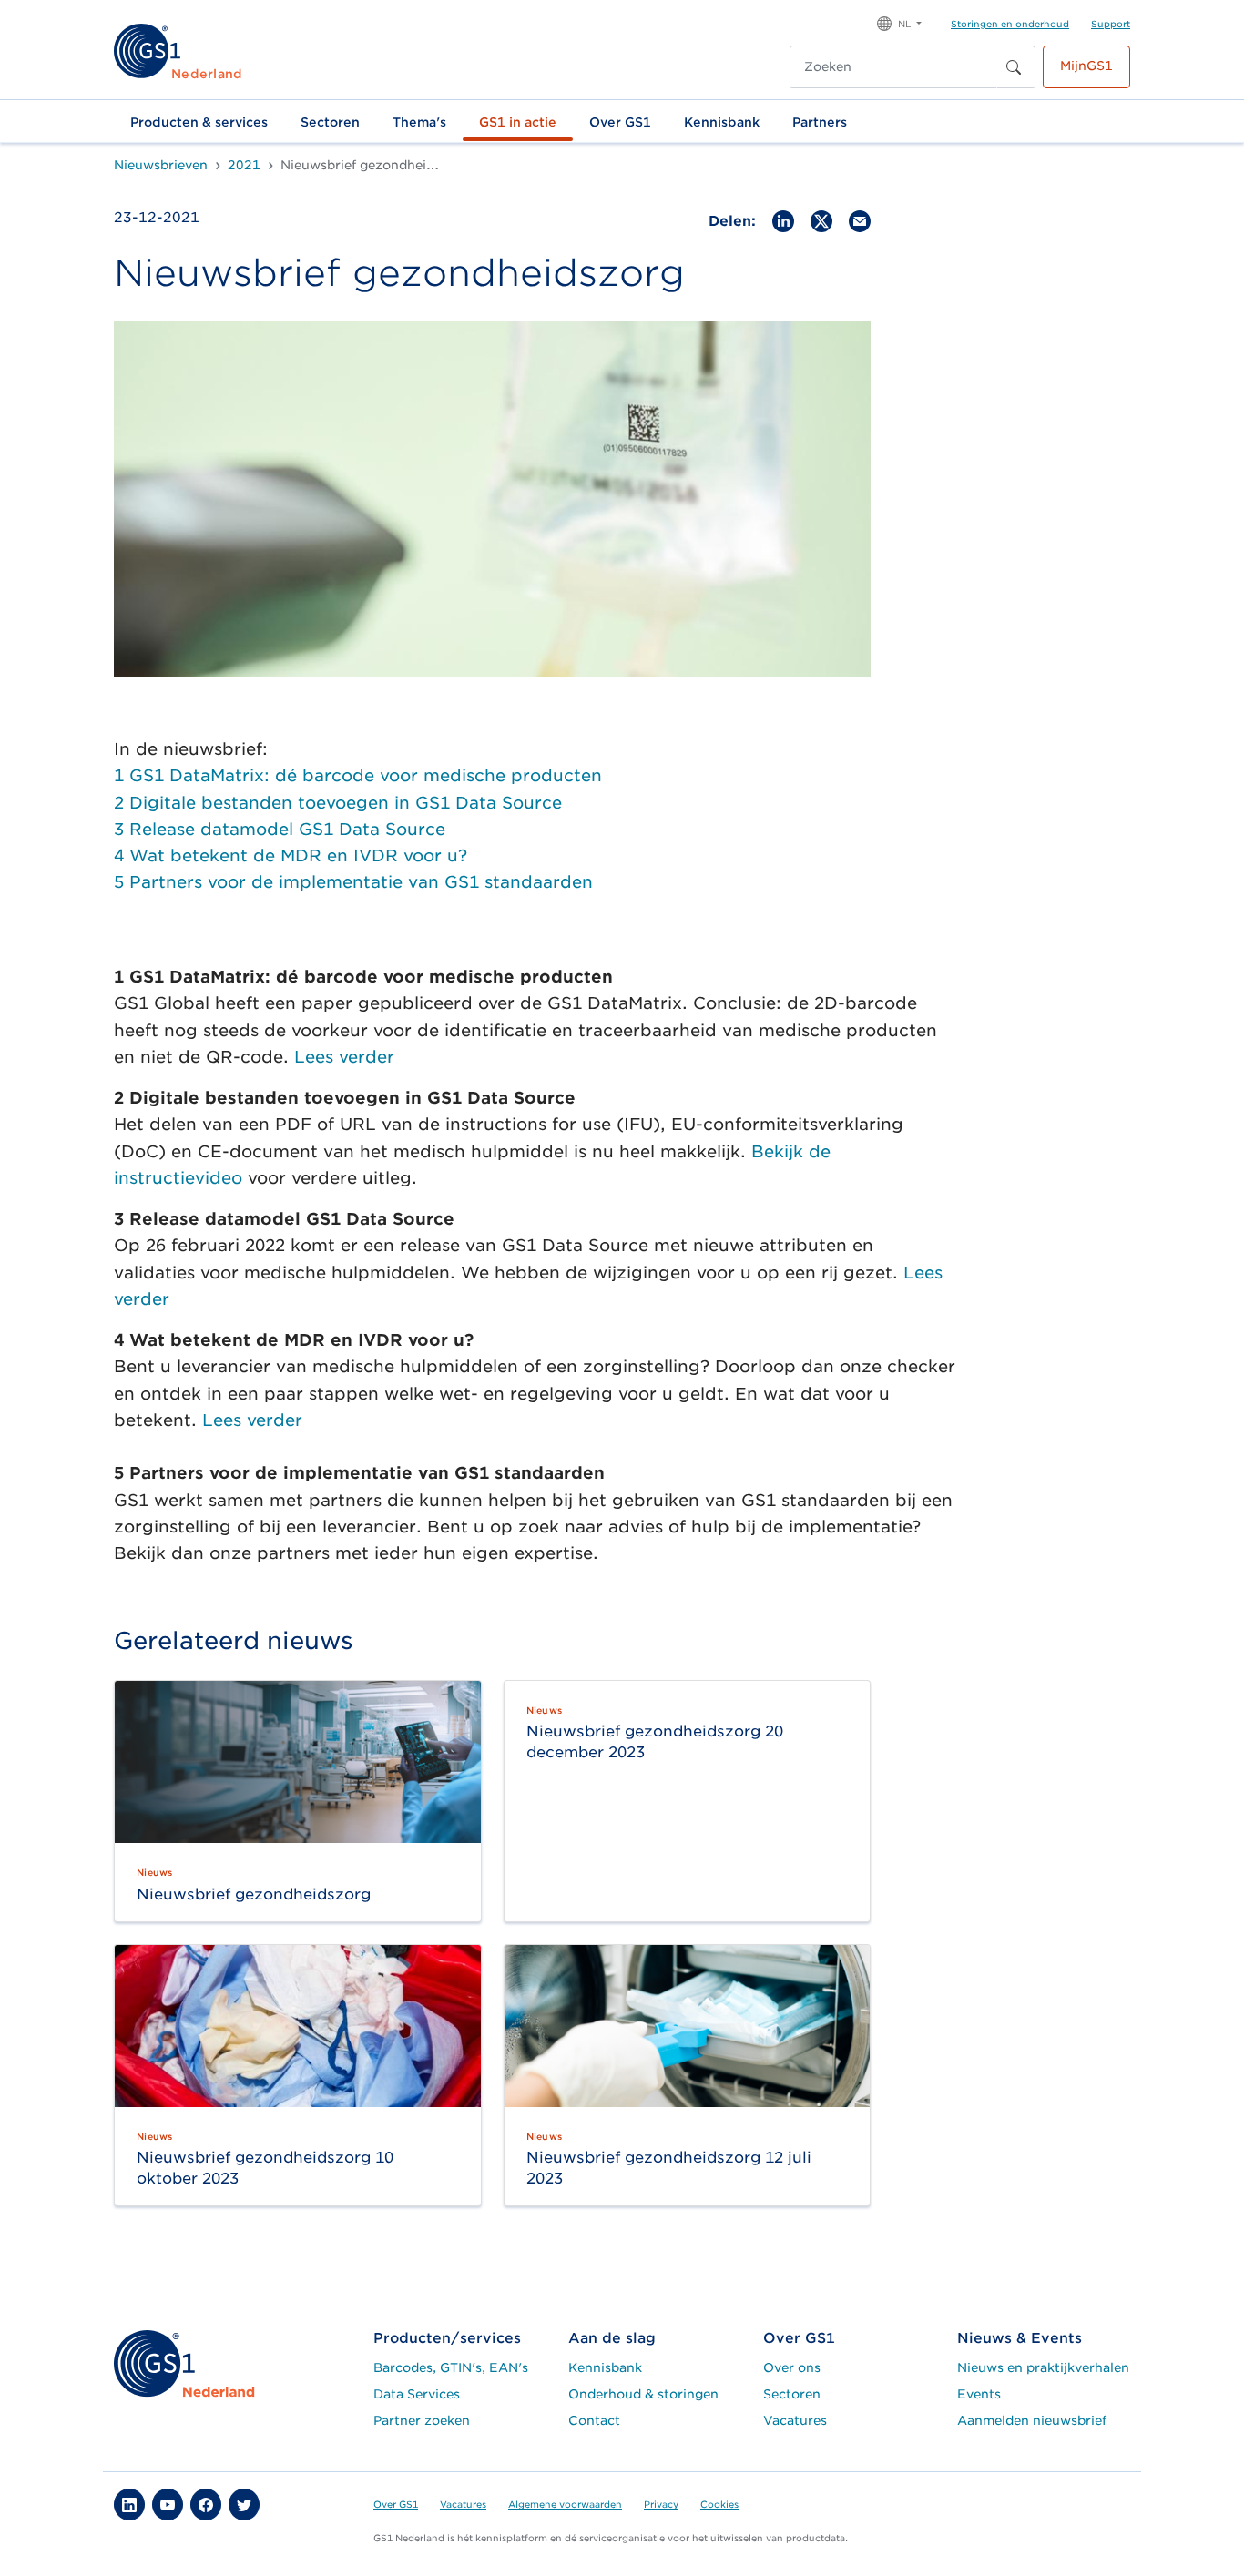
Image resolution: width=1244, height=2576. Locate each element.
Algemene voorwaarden (565, 2504)
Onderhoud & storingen (643, 2394)
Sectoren (330, 122)
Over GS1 (620, 122)
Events (979, 2394)
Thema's (419, 122)
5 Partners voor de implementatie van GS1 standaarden (353, 882)
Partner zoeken (422, 2420)
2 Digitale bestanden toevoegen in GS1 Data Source (338, 803)
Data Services (417, 2394)
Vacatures (795, 2420)
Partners (820, 122)
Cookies (719, 2504)
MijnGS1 (1086, 66)
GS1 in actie (518, 122)
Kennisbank (722, 122)
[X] (821, 220)
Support (1111, 24)
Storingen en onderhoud (1010, 24)
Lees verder (344, 1057)
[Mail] (860, 220)
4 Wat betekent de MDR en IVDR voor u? (291, 855)
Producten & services (199, 122)
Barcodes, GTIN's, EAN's (451, 2367)
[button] (899, 22)
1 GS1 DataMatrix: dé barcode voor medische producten (358, 775)
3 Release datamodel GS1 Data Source (280, 829)
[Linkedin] (783, 220)
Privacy (661, 2504)
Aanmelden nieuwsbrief (1032, 2420)
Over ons (792, 2367)
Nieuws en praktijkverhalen (1043, 2367)
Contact (594, 2420)
